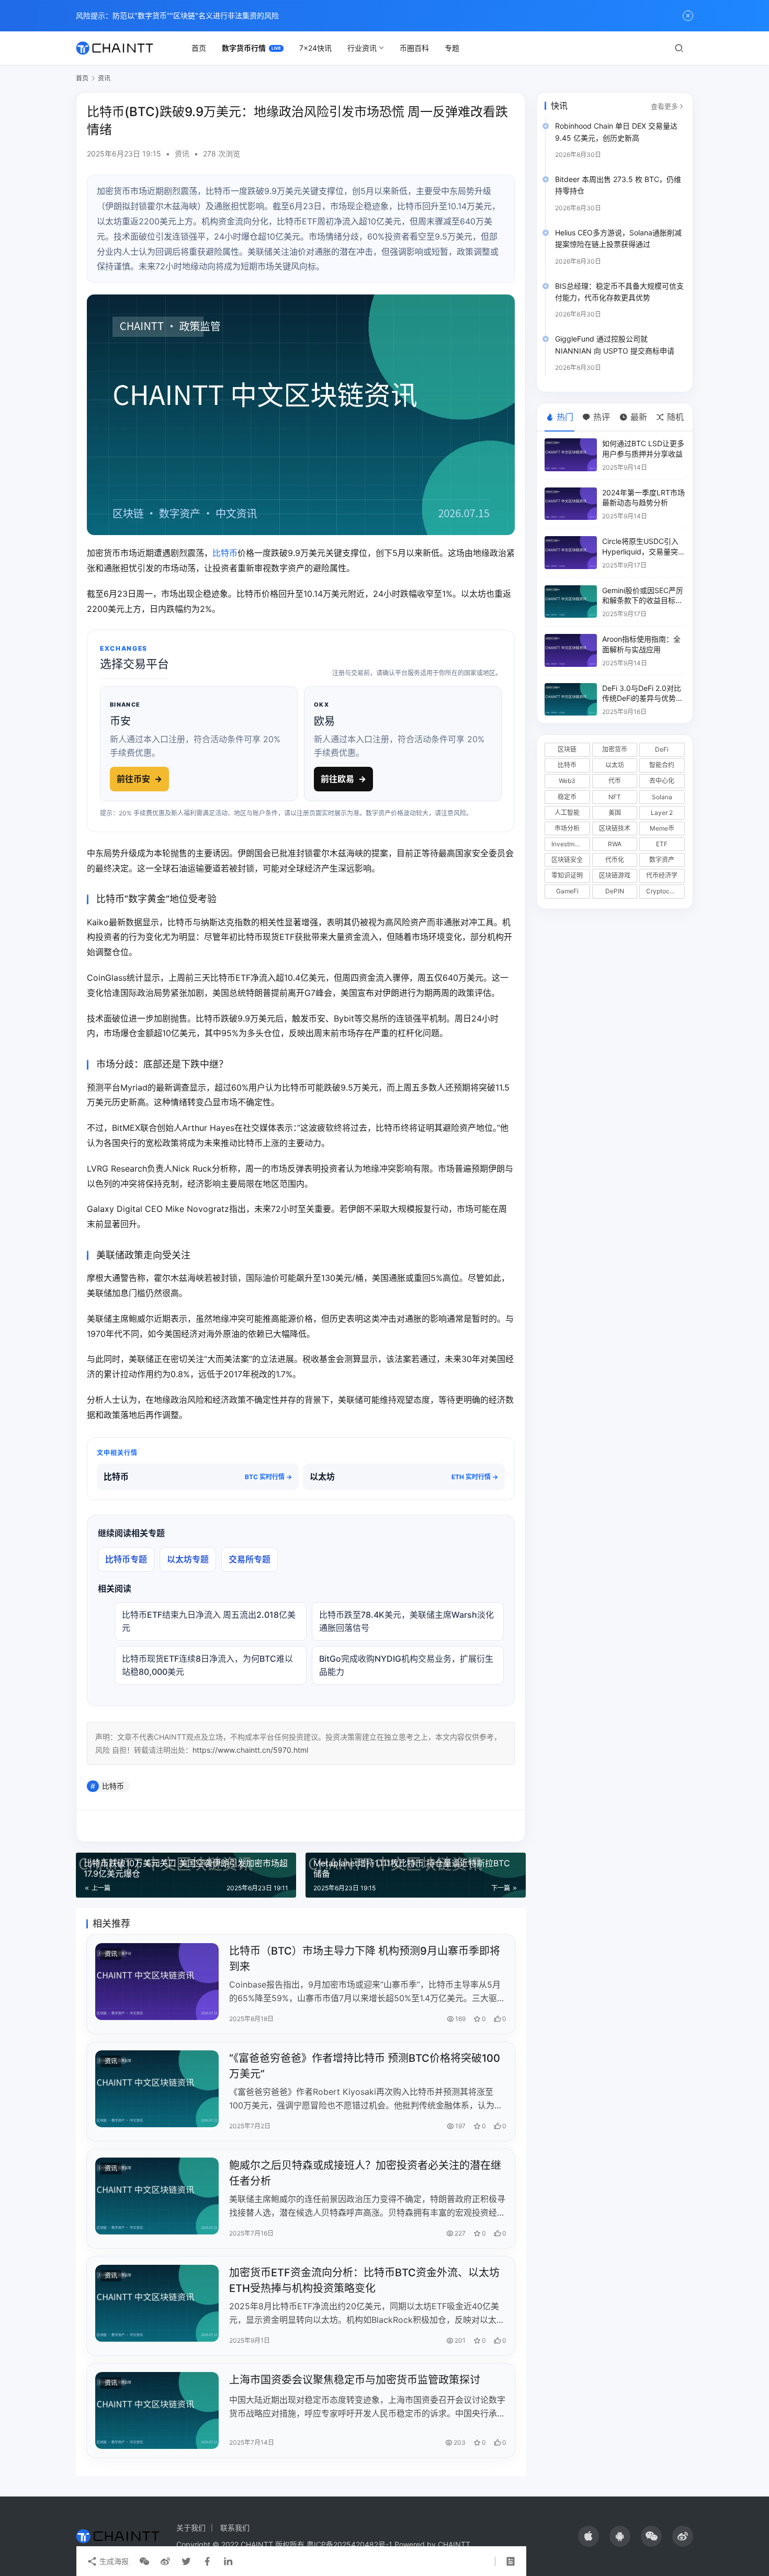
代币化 (615, 860)
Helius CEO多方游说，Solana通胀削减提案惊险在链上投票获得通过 (618, 238)
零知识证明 (567, 875)
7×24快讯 (315, 48)
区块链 (567, 749)
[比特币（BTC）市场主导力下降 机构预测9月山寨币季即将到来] (157, 1982)
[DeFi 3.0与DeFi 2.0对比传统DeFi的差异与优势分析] (571, 700)
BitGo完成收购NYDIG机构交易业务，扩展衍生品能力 (406, 1665)
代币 (615, 781)
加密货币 (615, 749)
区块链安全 (567, 860)
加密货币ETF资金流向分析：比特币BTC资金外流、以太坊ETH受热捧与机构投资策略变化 (364, 2280)
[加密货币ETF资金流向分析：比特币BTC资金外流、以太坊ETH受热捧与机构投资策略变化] (157, 2303)
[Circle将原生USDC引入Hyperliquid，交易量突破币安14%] (571, 553)
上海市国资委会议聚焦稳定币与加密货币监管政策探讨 (355, 2380)
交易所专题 (250, 1559)
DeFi (662, 749)
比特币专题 (126, 1559)
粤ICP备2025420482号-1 (349, 2544)
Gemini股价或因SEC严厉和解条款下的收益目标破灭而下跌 (643, 600)
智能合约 (662, 765)
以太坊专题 (188, 1559)
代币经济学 (662, 875)
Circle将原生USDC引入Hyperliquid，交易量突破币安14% (640, 551)
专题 (452, 48)
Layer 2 (662, 813)
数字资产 (662, 860)
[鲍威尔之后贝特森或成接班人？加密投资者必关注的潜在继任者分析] (157, 2196)
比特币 (225, 553)
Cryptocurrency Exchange (665, 891)
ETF (662, 844)
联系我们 (235, 2528)
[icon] (589, 2536)
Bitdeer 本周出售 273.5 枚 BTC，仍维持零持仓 (618, 185)
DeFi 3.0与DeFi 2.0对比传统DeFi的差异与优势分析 (643, 698)
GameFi (567, 891)
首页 (199, 48)
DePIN (615, 891)
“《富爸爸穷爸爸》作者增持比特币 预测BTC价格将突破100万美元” (365, 2066)
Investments (569, 844)
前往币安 (139, 779)
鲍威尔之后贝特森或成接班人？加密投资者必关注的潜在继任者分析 (365, 2173)
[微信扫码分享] (144, 2561)
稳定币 (567, 797)
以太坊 (615, 765)
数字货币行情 (244, 48)
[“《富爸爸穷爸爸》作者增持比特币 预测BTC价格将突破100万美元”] (157, 2089)
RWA (615, 844)
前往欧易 (343, 779)
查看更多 (664, 106)
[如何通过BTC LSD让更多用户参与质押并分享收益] (571, 455)
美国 (615, 813)
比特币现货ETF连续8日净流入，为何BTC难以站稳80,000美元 (207, 1665)
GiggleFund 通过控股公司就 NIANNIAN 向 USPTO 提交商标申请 (615, 344)
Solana (662, 797)
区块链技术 (615, 828)
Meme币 (662, 828)
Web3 (567, 781)
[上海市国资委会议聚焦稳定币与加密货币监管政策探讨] (157, 2410)
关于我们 (191, 2528)
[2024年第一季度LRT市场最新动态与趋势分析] (571, 504)
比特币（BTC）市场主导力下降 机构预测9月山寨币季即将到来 (365, 1959)
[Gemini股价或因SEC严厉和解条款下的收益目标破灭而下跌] (571, 602)
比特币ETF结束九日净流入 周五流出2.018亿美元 (209, 1621)
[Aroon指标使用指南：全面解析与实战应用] (571, 650)
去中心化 (662, 781)
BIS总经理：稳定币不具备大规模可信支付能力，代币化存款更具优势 (619, 292)
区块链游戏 (615, 875)
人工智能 (567, 813)
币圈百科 (414, 48)
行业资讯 (362, 48)
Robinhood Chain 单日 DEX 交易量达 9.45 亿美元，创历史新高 (616, 132)
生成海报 (113, 2561)
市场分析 (567, 828)
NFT (615, 797)
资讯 (182, 154)
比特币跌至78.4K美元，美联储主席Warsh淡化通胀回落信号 (406, 1621)
